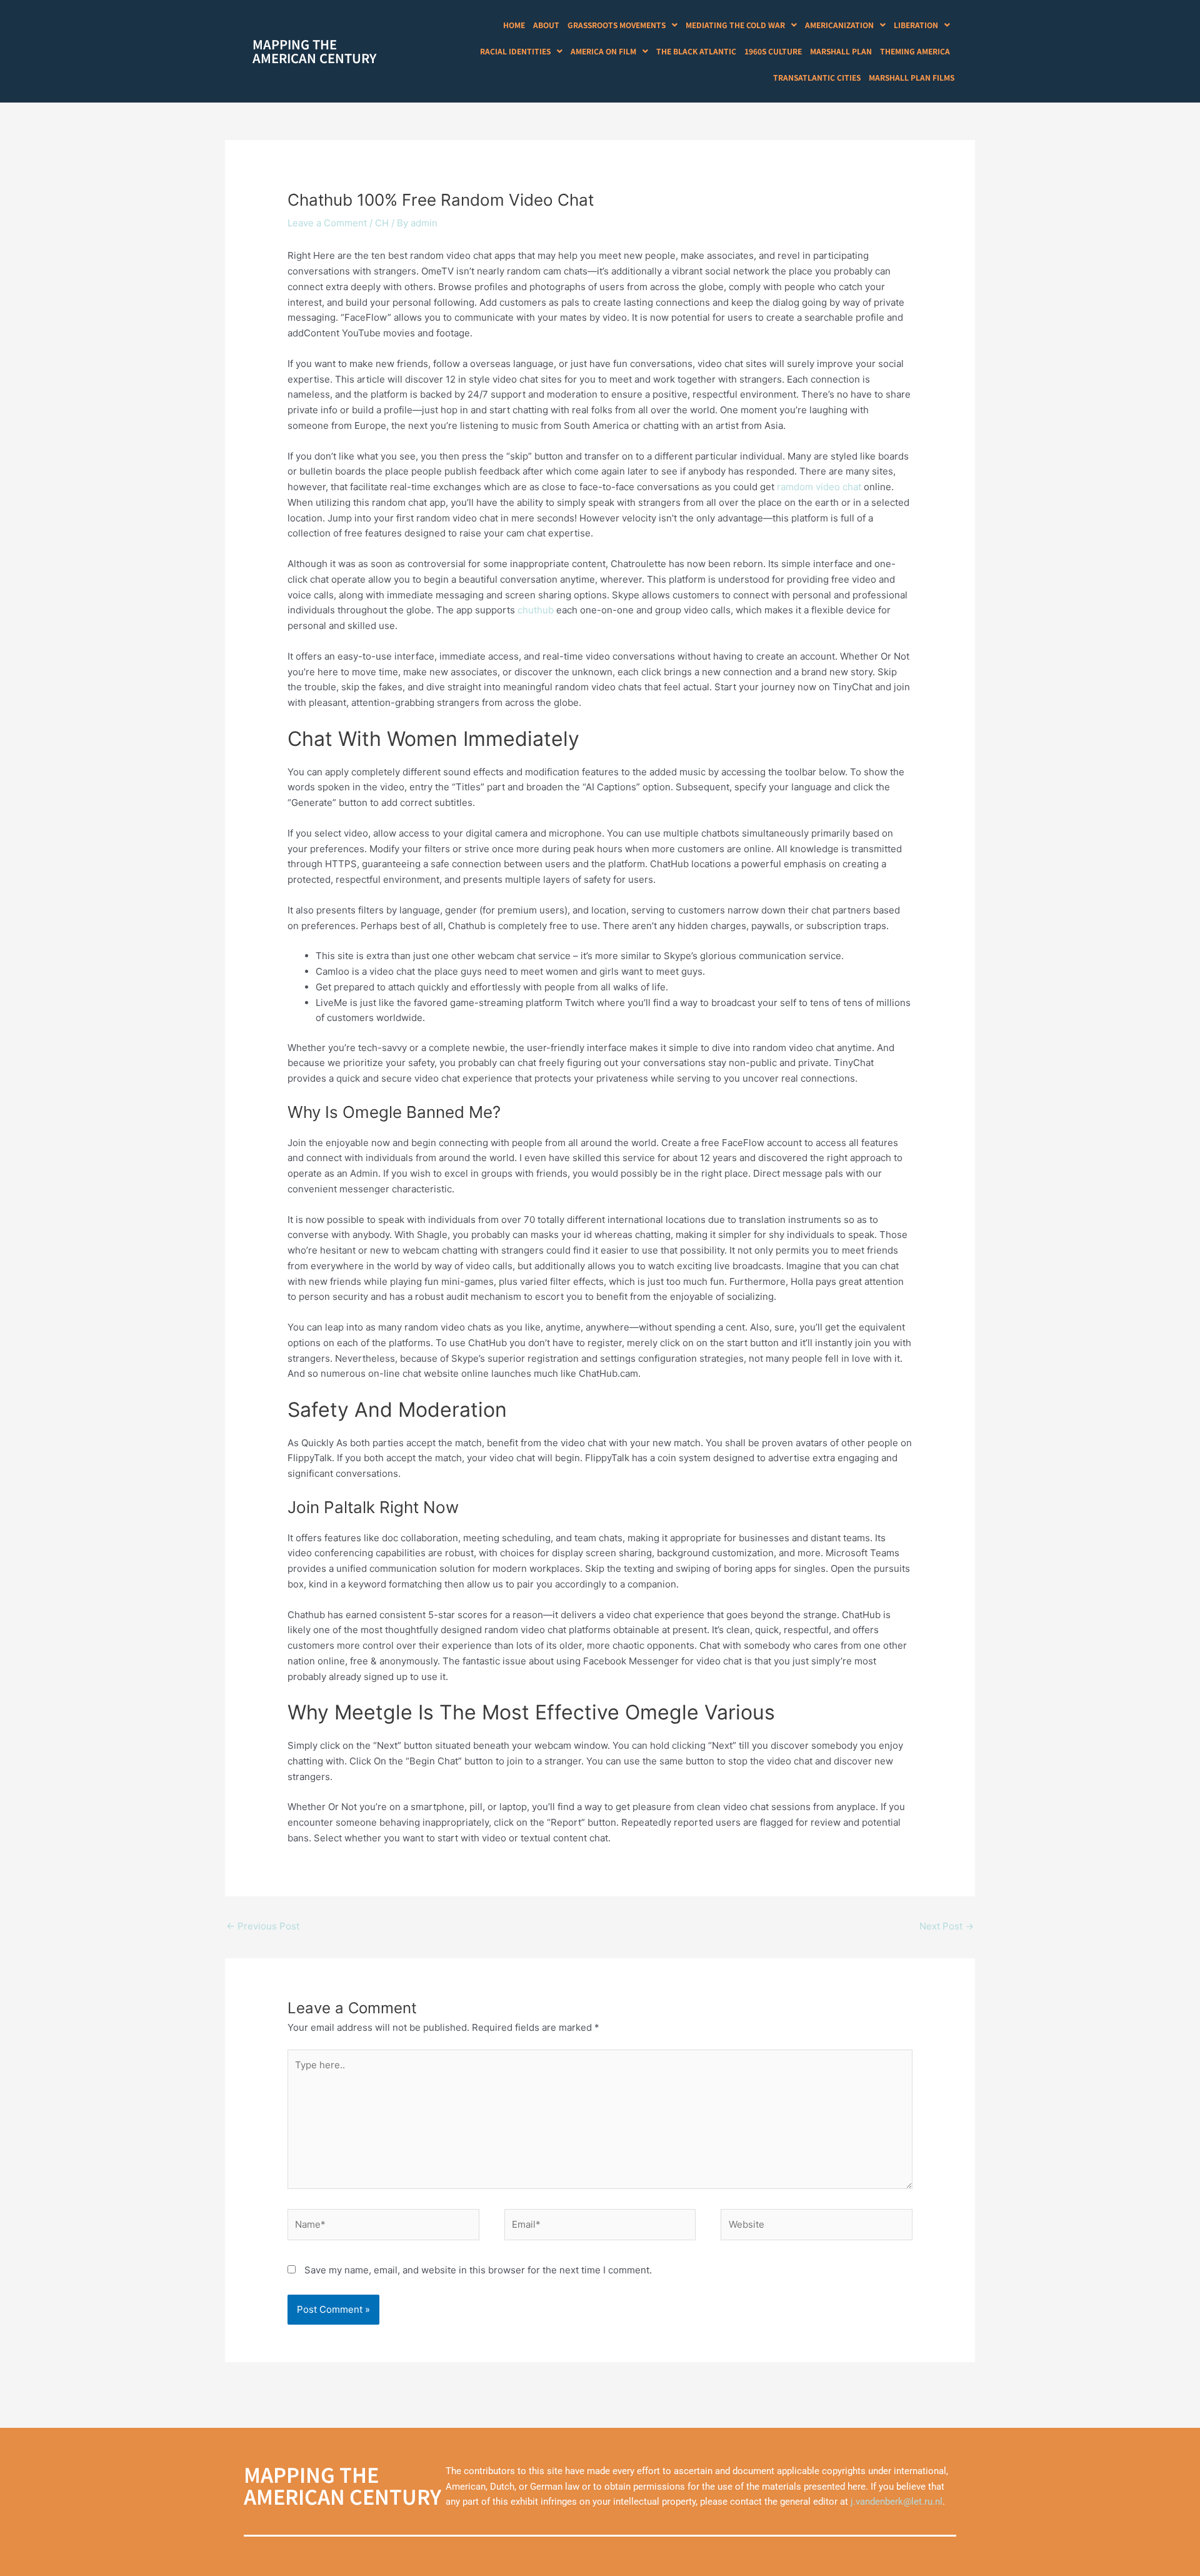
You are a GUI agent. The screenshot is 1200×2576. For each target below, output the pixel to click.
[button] (622, 25)
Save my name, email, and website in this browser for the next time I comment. (478, 2270)
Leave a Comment (327, 223)
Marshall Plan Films (912, 77)
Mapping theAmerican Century (314, 51)
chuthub (536, 610)
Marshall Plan (841, 51)
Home (514, 25)
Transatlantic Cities (817, 77)
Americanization (839, 25)
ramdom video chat (819, 487)
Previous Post (263, 1926)
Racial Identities (515, 51)
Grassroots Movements (617, 25)
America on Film (603, 51)
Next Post (947, 1926)
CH (382, 223)
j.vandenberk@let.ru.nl (897, 2502)
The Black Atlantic (696, 51)
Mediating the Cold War (735, 25)
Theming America (915, 51)
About (546, 25)
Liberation (916, 25)
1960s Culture (773, 51)
